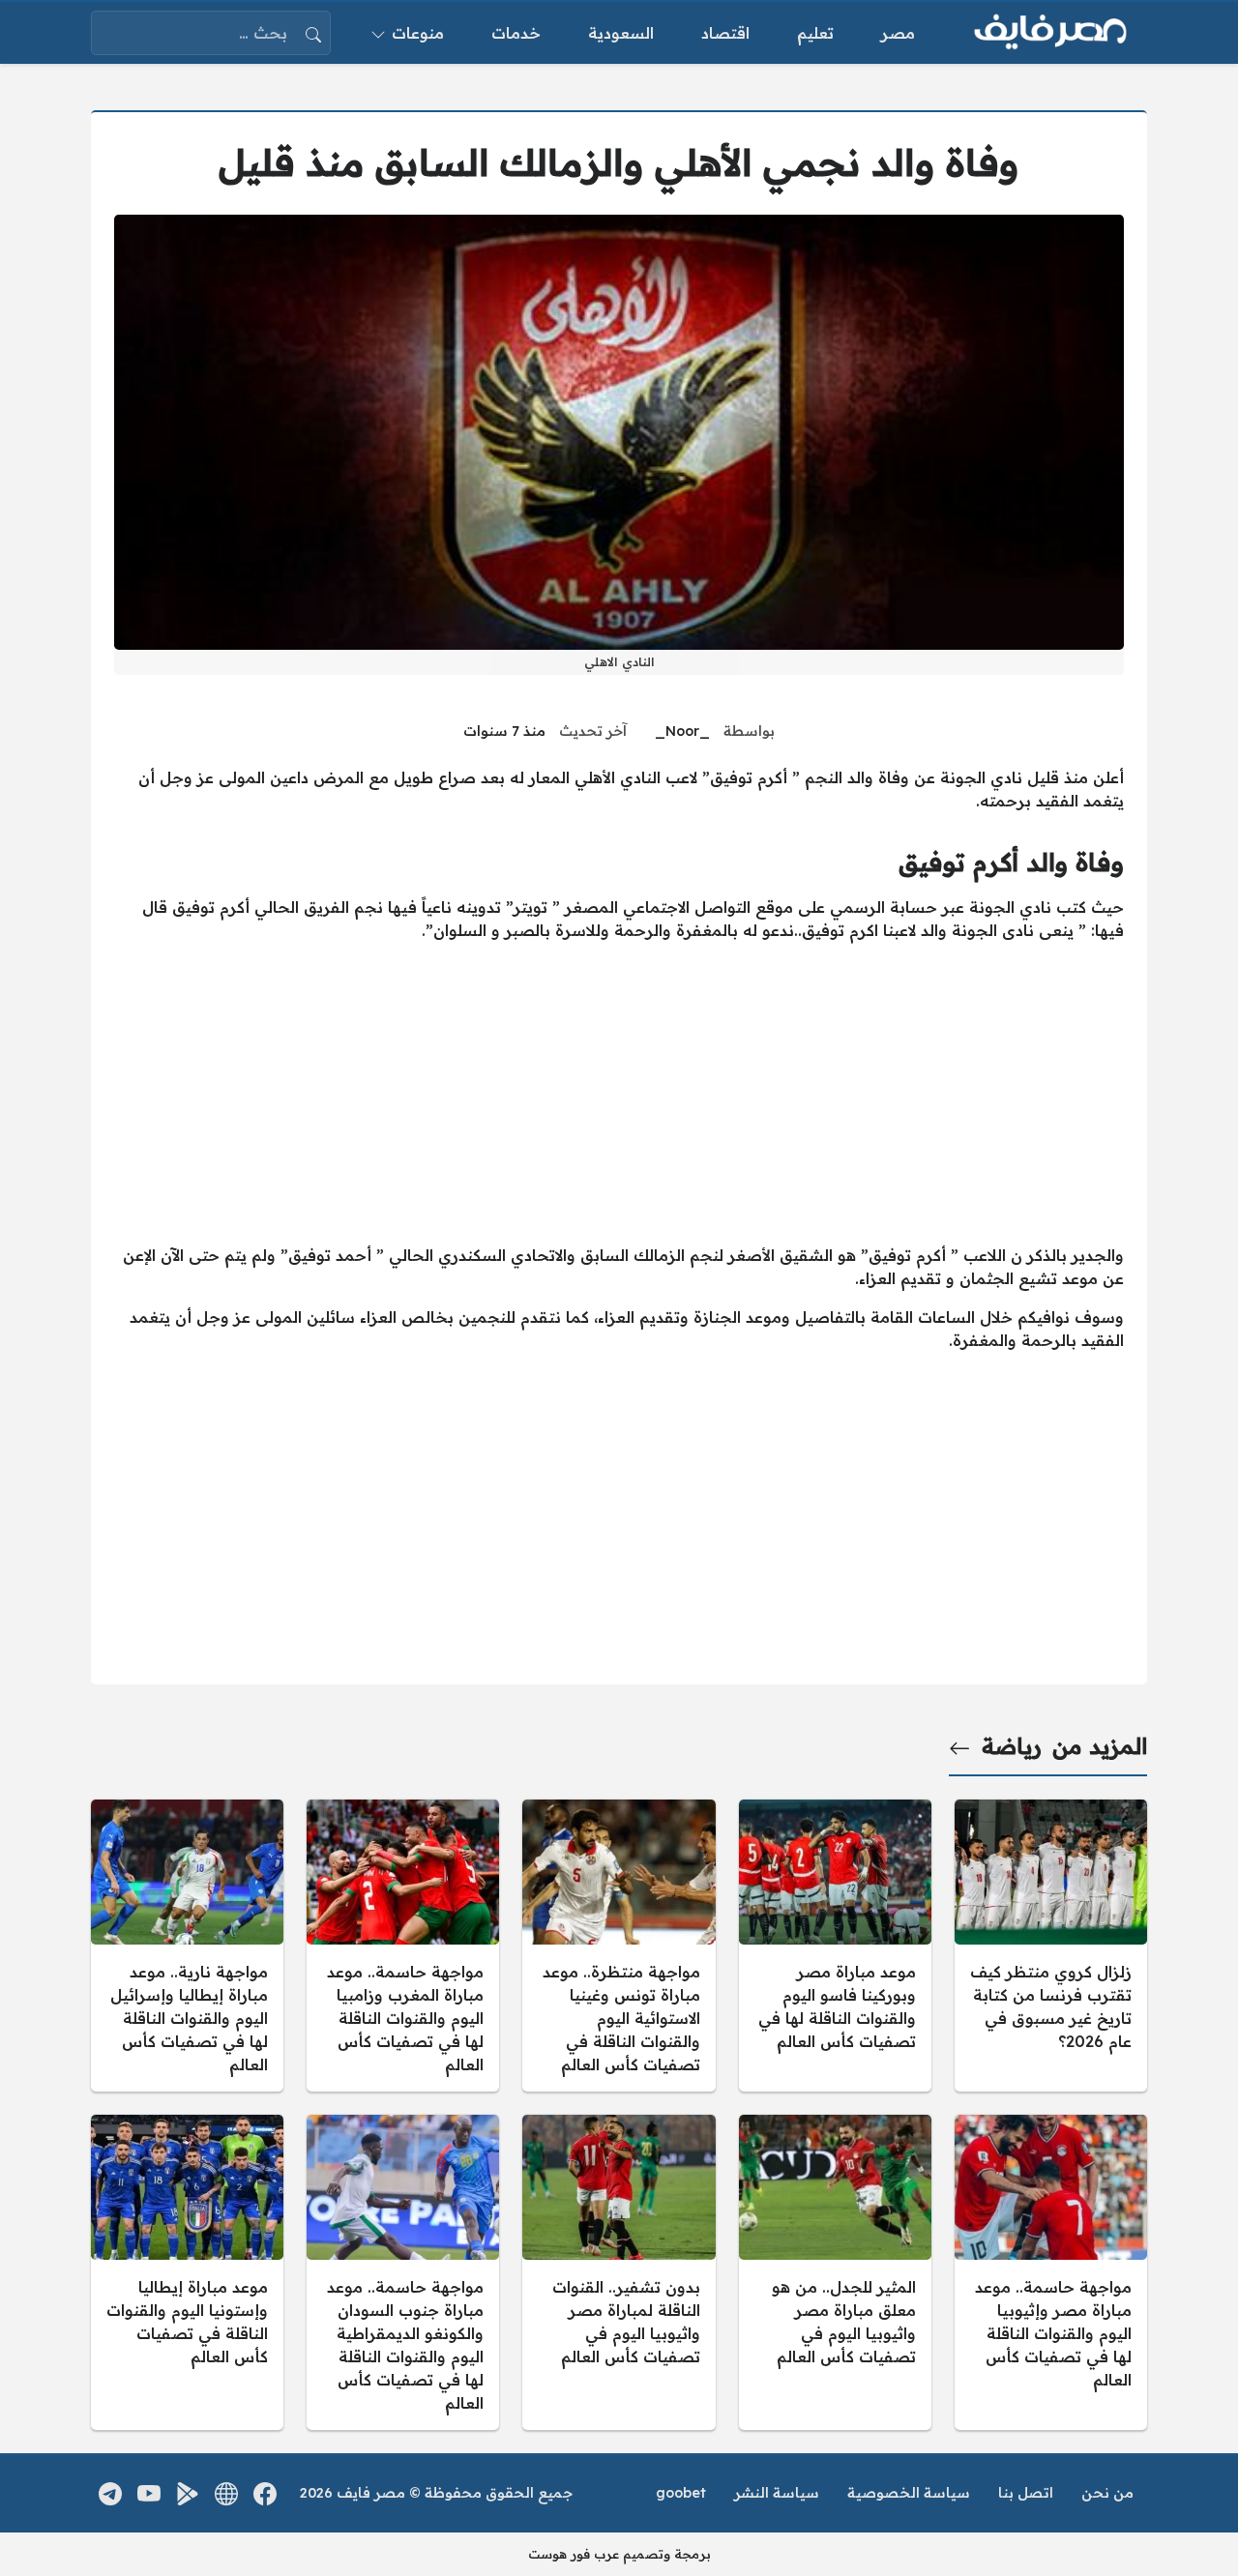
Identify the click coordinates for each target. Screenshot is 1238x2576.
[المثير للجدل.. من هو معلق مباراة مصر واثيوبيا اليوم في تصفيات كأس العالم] (835, 2272)
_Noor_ (682, 731)
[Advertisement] (619, 1093)
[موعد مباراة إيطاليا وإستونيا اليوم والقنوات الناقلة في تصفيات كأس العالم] (187, 2272)
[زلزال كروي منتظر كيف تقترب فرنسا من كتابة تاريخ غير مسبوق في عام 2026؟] (1051, 1946)
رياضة (1012, 1746)
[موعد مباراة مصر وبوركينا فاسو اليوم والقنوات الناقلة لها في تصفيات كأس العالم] (835, 1946)
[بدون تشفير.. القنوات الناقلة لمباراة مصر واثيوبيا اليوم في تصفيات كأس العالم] (619, 2272)
